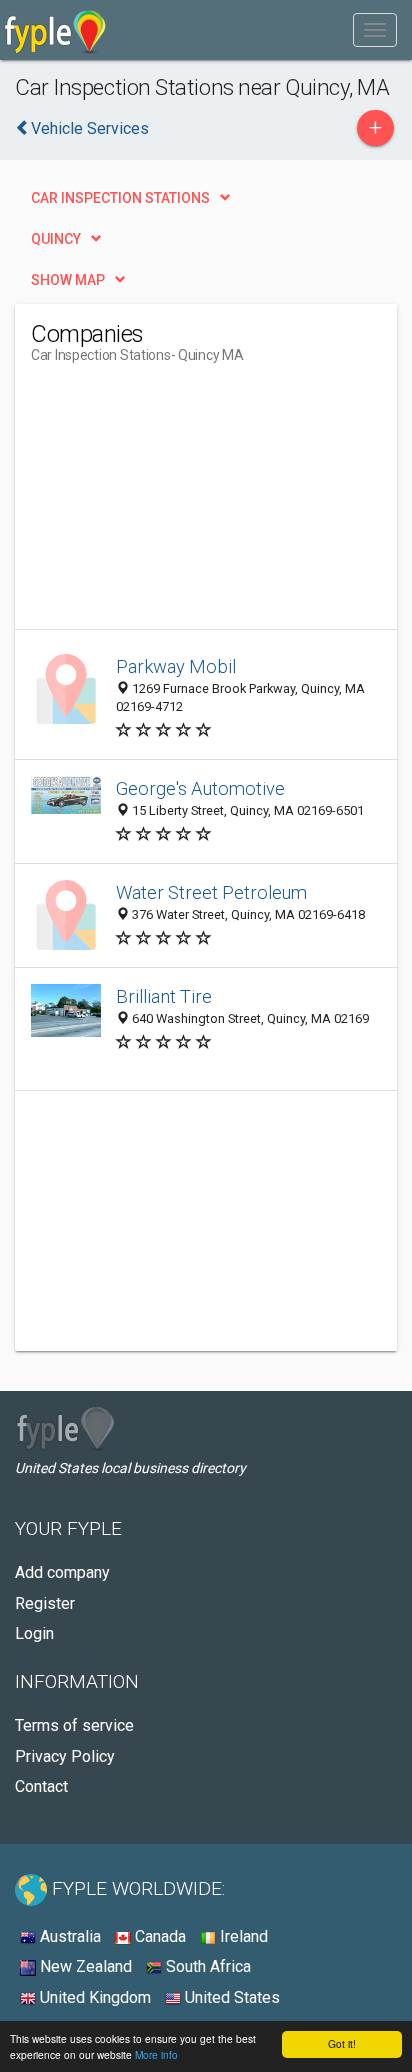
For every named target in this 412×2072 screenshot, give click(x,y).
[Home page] (55, 30)
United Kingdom (93, 1997)
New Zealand (84, 1966)
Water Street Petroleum (211, 892)
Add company (62, 1572)
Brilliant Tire (164, 996)
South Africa (206, 1966)
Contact (41, 1786)
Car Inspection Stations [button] (120, 198)
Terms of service (74, 1725)
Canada (158, 1936)
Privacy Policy (65, 1756)
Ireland (242, 1936)
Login (34, 1633)
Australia (68, 1936)
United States (230, 1997)
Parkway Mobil (176, 666)
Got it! (342, 2043)
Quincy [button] (56, 239)
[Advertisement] (181, 504)
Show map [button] (68, 280)
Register (45, 1603)
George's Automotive (200, 788)
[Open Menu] (375, 30)
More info (156, 2054)
